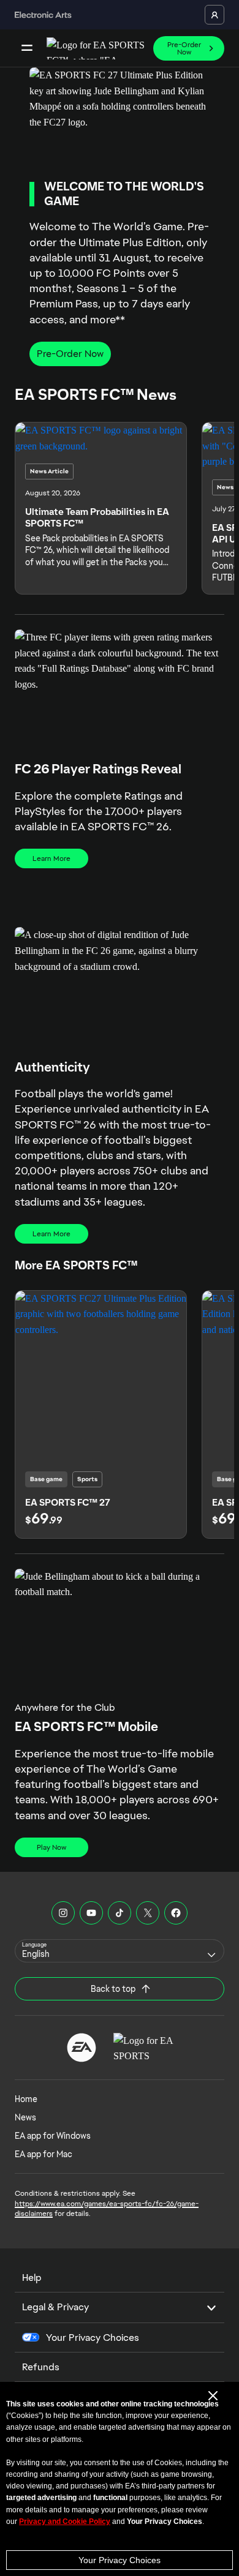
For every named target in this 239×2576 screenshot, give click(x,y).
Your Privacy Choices (120, 2560)
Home (26, 2099)
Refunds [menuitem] (41, 2367)
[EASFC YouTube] (91, 1913)
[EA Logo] (82, 2048)
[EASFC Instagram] (63, 1913)
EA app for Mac (44, 2154)
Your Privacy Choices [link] (93, 2338)
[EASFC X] (148, 1913)
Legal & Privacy (55, 2307)
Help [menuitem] (32, 2277)
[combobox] (120, 1951)
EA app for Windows (53, 2136)
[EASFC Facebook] (176, 1913)
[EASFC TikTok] (120, 1913)
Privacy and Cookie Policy (65, 2522)
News (25, 2117)
